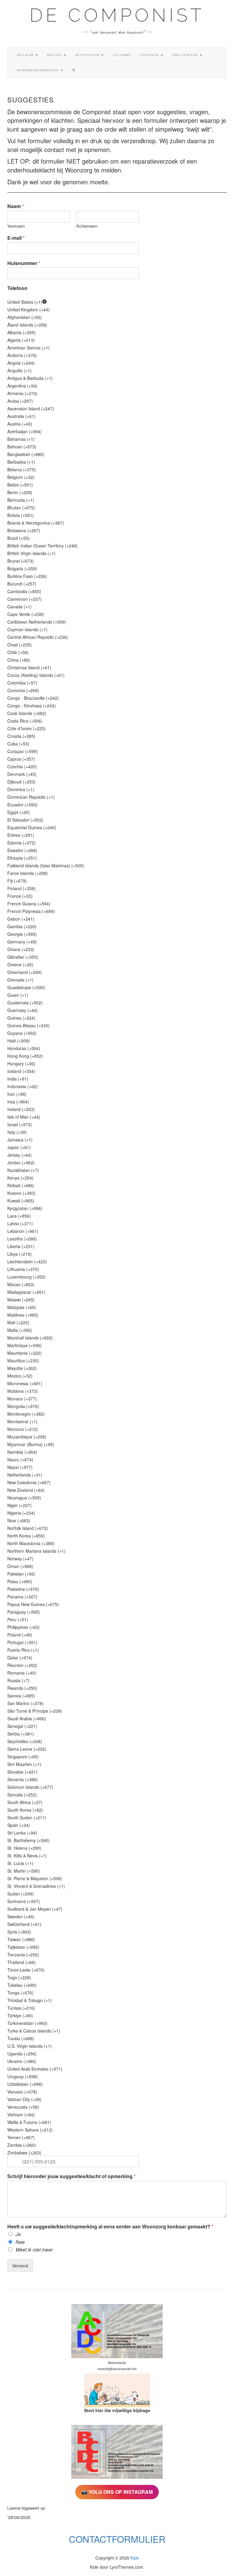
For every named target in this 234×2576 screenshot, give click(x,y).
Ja (18, 2234)
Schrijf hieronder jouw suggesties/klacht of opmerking (71, 2176)
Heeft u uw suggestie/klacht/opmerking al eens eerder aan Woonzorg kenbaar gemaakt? (110, 2227)
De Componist (117, 15)
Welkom (26, 55)
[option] (117, 302)
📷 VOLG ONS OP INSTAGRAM (117, 2492)
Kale (135, 2558)
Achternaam (87, 226)
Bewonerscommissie (38, 70)
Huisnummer (24, 263)
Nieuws (55, 55)
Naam (16, 206)
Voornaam (16, 226)
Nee (20, 2242)
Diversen (150, 55)
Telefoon (17, 288)
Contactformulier (117, 2539)
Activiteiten (88, 55)
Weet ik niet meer (34, 2250)
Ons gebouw (186, 55)
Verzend (20, 2266)
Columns (122, 55)
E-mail (16, 238)
